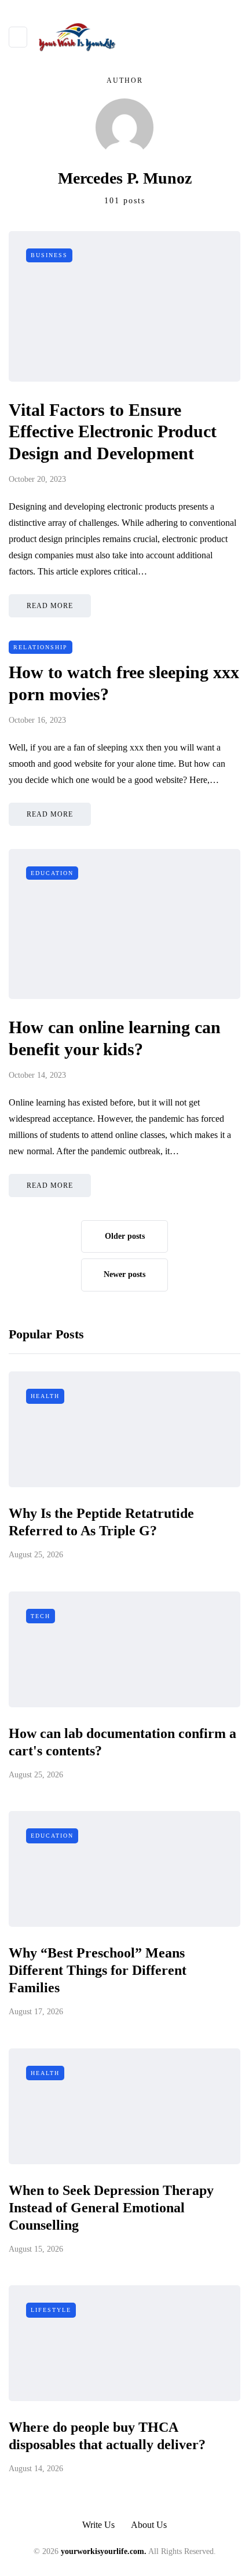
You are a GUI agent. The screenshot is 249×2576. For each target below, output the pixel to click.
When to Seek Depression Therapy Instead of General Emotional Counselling (111, 2208)
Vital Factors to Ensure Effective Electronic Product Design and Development (113, 431)
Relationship (41, 647)
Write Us (98, 2525)
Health (45, 1396)
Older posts (125, 1236)
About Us (149, 2525)
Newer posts (124, 1274)
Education (52, 873)
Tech (41, 1616)
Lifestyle (51, 2310)
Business (49, 255)
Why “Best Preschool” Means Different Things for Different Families (98, 1970)
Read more (50, 606)
